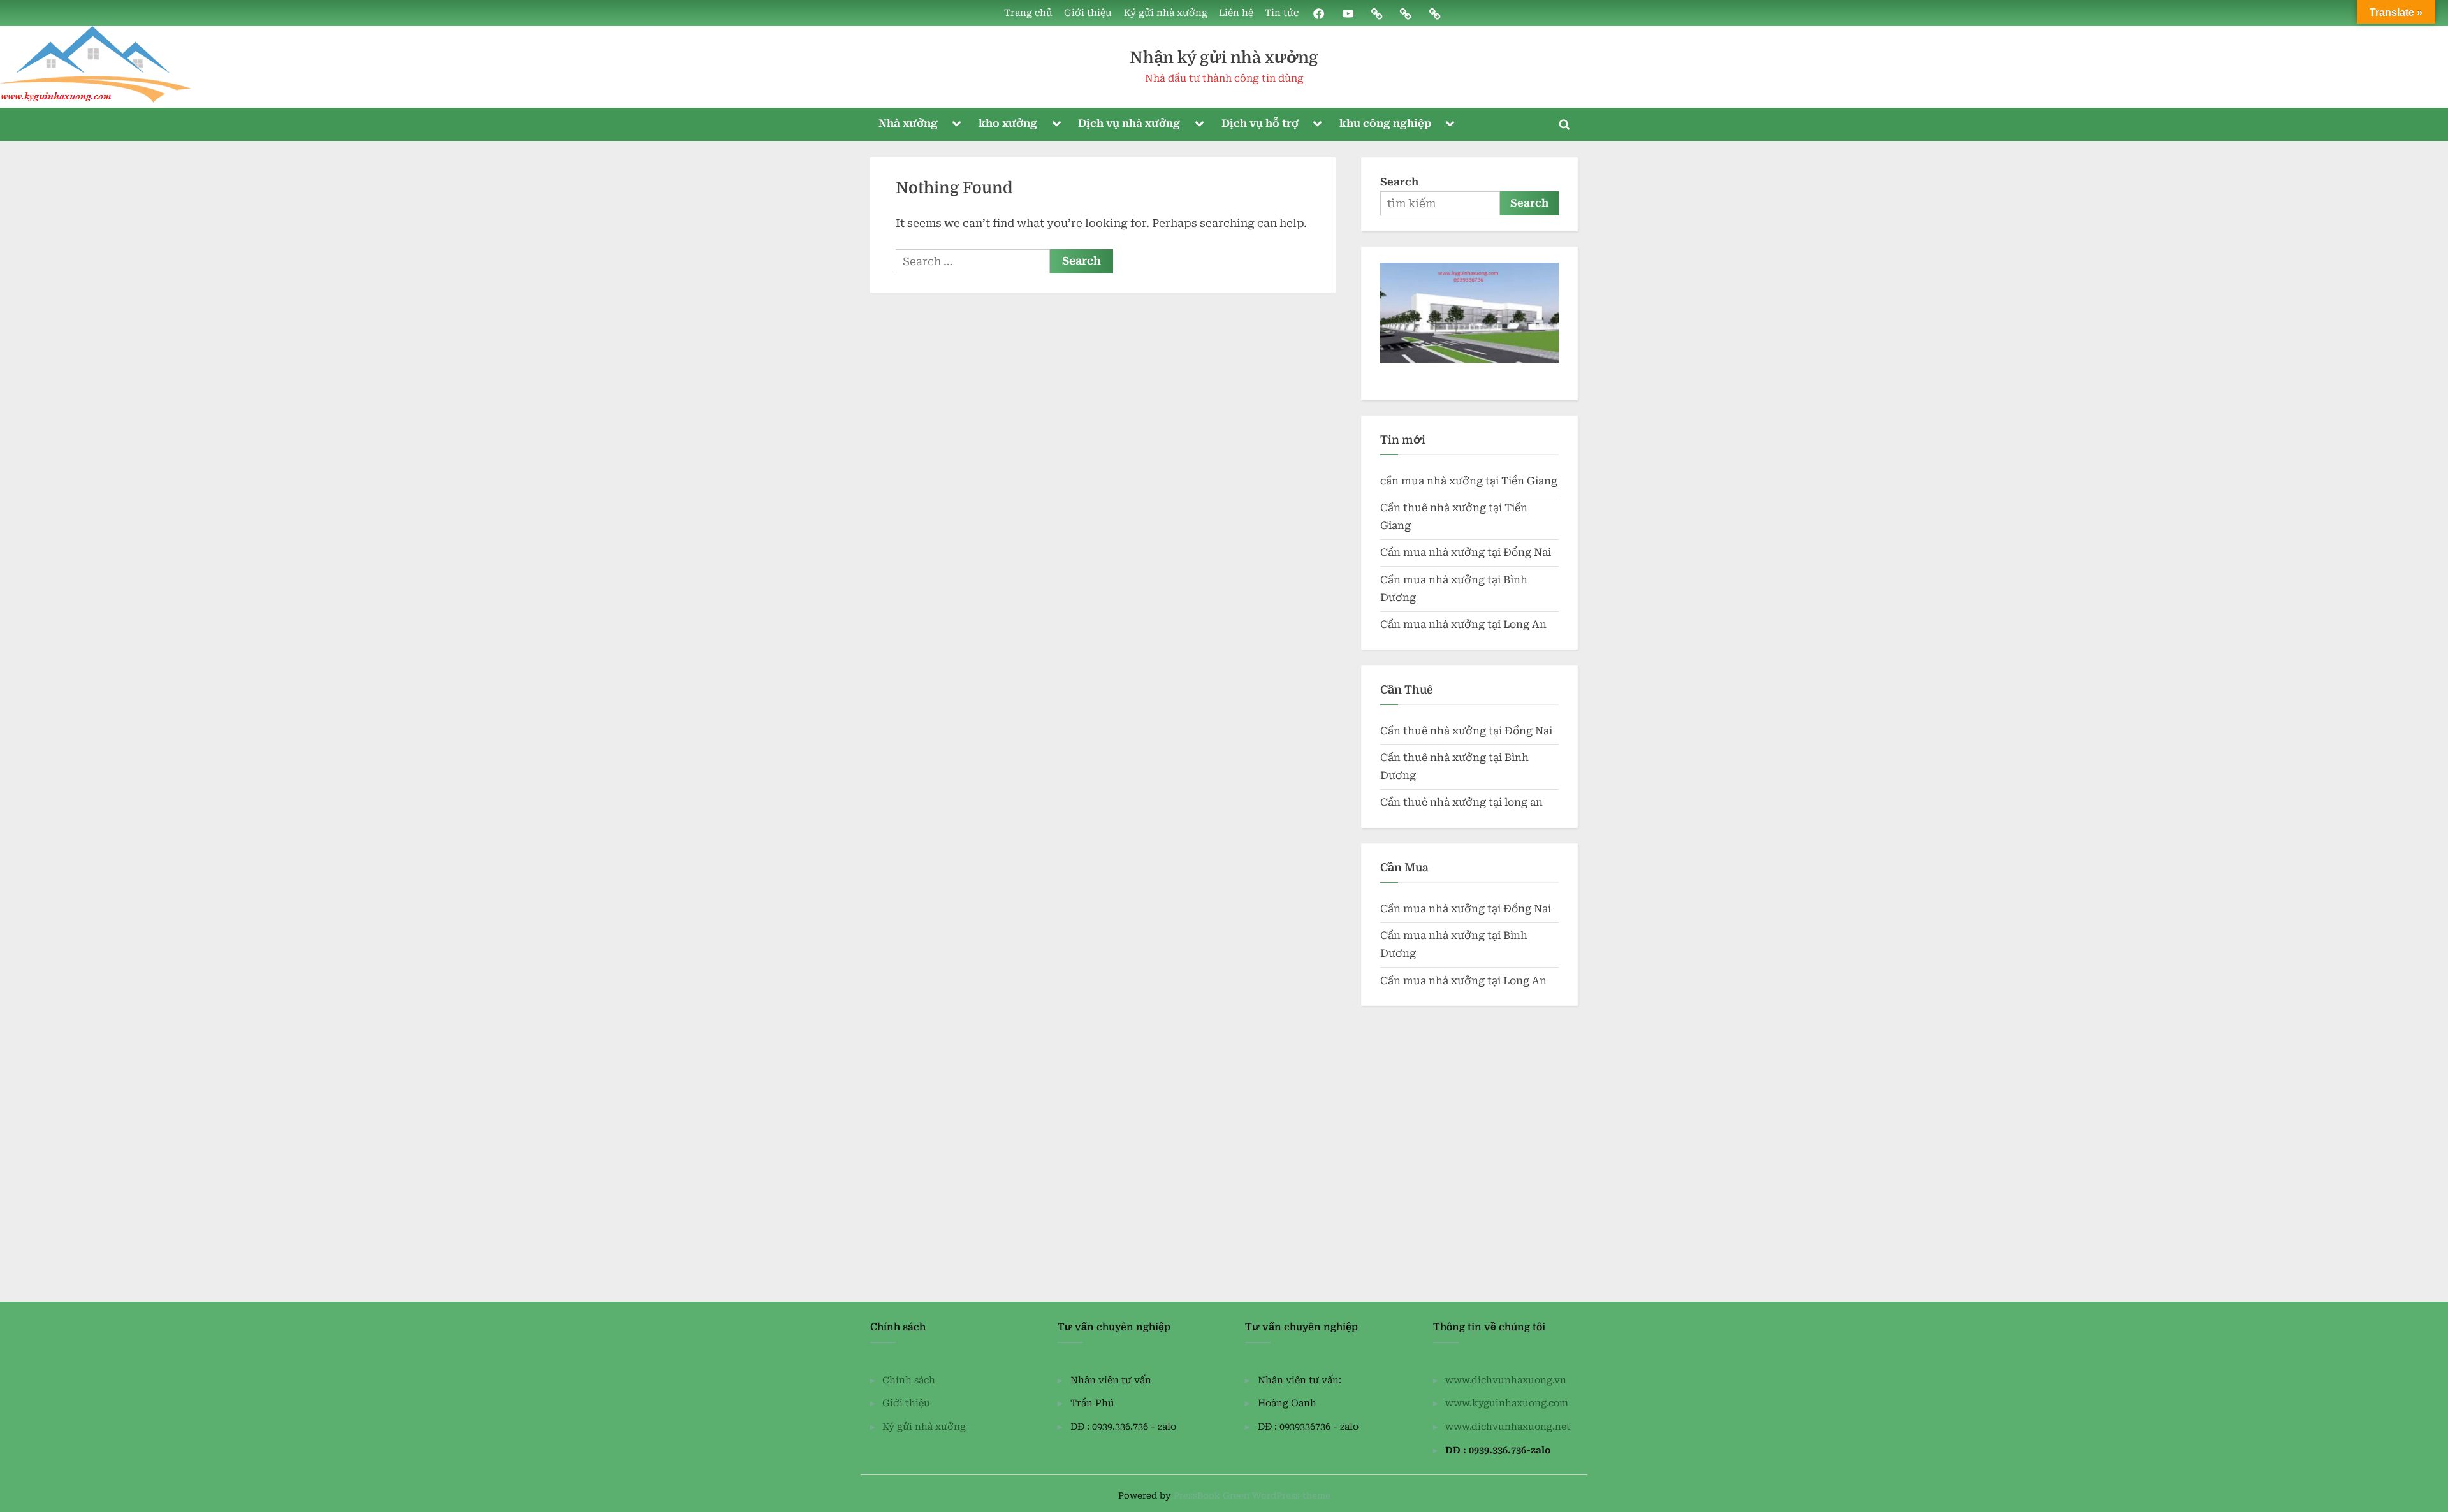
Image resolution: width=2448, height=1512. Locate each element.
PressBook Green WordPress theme (1252, 1495)
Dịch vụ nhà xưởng (1129, 123)
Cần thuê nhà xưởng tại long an (1461, 802)
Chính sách (909, 1380)
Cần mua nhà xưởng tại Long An (1463, 624)
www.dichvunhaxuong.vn (1506, 1380)
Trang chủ (1028, 13)
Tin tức (1282, 13)
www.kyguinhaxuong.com (1507, 1403)
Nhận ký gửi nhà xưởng (1224, 58)
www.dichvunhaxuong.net (1508, 1427)
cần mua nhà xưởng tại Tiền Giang (1469, 481)
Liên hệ (1236, 13)
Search (1399, 182)
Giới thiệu (1088, 13)
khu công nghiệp (1385, 123)
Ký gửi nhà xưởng (1166, 13)
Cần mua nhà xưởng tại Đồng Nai (1466, 552)
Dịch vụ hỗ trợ (1260, 123)
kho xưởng (1008, 123)
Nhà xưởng (908, 123)
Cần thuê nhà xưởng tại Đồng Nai (1466, 731)
